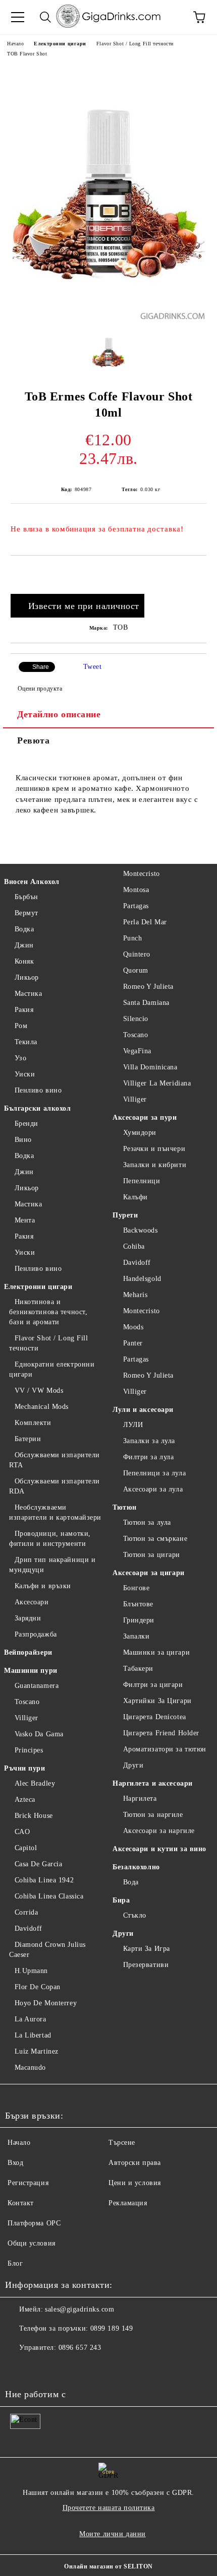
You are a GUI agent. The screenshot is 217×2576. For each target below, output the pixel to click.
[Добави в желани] (199, 573)
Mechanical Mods (42, 1407)
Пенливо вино (38, 1090)
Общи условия (32, 2243)
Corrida (26, 1912)
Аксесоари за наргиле (159, 1831)
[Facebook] (18, 2368)
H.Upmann (31, 1971)
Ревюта (33, 740)
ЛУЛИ (133, 1425)
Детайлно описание (59, 714)
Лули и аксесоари (143, 1410)
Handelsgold (142, 1279)
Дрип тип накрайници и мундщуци (52, 1565)
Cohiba (134, 1246)
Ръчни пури (25, 1768)
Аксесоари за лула (153, 1489)
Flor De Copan (38, 1987)
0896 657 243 (80, 2348)
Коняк (24, 961)
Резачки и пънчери (154, 1149)
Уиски (25, 1074)
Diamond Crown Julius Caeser (47, 1950)
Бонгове (136, 1588)
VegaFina (137, 1051)
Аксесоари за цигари (149, 1573)
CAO (22, 1832)
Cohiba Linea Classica (49, 1896)
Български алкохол (38, 1108)
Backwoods (141, 1230)
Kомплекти (33, 1423)
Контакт (21, 2203)
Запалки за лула (149, 1441)
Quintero (137, 954)
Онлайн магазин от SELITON (108, 2566)
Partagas (136, 906)
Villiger (26, 1718)
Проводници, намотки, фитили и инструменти (50, 1539)
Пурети (125, 1215)
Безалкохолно (136, 1867)
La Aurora (31, 2019)
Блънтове (138, 1604)
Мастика (28, 994)
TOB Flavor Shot (27, 54)
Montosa (136, 890)
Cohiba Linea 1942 (44, 1880)
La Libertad (33, 2035)
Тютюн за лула (147, 1522)
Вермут (26, 913)
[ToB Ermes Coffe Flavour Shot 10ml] (109, 317)
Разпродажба (36, 1634)
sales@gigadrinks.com (79, 2309)
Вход (15, 2163)
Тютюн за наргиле (153, 1815)
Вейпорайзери (28, 1652)
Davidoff (29, 1928)
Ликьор (27, 977)
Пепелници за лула (154, 1473)
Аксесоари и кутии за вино (159, 1849)
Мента (25, 1220)
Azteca (25, 1800)
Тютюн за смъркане (155, 1539)
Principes (29, 1750)
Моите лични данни (113, 2534)
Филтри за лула (148, 1457)
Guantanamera (37, 1686)
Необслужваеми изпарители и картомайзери (55, 1512)
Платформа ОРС (34, 2223)
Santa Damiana (146, 1003)
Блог (15, 2263)
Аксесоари (32, 1602)
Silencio (136, 1019)
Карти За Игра (147, 1949)
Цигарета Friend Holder (161, 1733)
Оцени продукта (40, 689)
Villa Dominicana (150, 1067)
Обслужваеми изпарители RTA (55, 1460)
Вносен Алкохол (32, 882)
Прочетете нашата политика (109, 2508)
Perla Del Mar (145, 922)
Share (41, 667)
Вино (23, 1140)
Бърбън (26, 897)
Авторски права (135, 2163)
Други (133, 1765)
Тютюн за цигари (152, 1555)
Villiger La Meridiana (157, 1083)
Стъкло (135, 1915)
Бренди (26, 1124)
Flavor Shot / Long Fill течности (135, 44)
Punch (132, 938)
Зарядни (28, 1618)
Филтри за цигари (153, 1685)
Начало (15, 44)
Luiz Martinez (37, 2051)
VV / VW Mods (39, 1391)
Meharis (135, 1295)
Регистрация (28, 2183)
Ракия (24, 1010)
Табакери (138, 1669)
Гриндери (139, 1620)
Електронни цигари (60, 44)
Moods (133, 1327)
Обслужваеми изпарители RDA (55, 1486)
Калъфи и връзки (43, 1586)
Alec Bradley (35, 1783)
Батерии (28, 1439)
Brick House (34, 1816)
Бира (121, 1900)
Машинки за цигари (156, 1652)
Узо (20, 1058)
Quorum (136, 970)
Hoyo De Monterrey (46, 2003)
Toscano (27, 1702)
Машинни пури (31, 1671)
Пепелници (142, 1181)
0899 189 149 (112, 2328)
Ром (21, 1026)
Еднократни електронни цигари (52, 1369)
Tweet (93, 667)
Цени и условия (135, 2183)
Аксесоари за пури (145, 1117)
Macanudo (30, 2067)
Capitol (26, 1848)
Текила (26, 1042)
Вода (131, 1882)
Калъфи (135, 1197)
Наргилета (140, 1799)
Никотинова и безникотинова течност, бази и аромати (48, 1312)
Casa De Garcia (38, 1864)
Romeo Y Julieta (148, 987)
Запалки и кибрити (155, 1165)
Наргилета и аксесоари (153, 1783)
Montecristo (142, 874)
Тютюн (125, 1507)
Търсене (122, 2143)
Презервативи (146, 1965)
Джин (24, 945)
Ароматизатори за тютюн (165, 1749)
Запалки (136, 1636)
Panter (133, 1343)
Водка (24, 929)
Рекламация (128, 2203)
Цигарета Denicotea (155, 1717)
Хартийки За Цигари (157, 1701)
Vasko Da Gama (39, 1734)
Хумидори (140, 1133)
